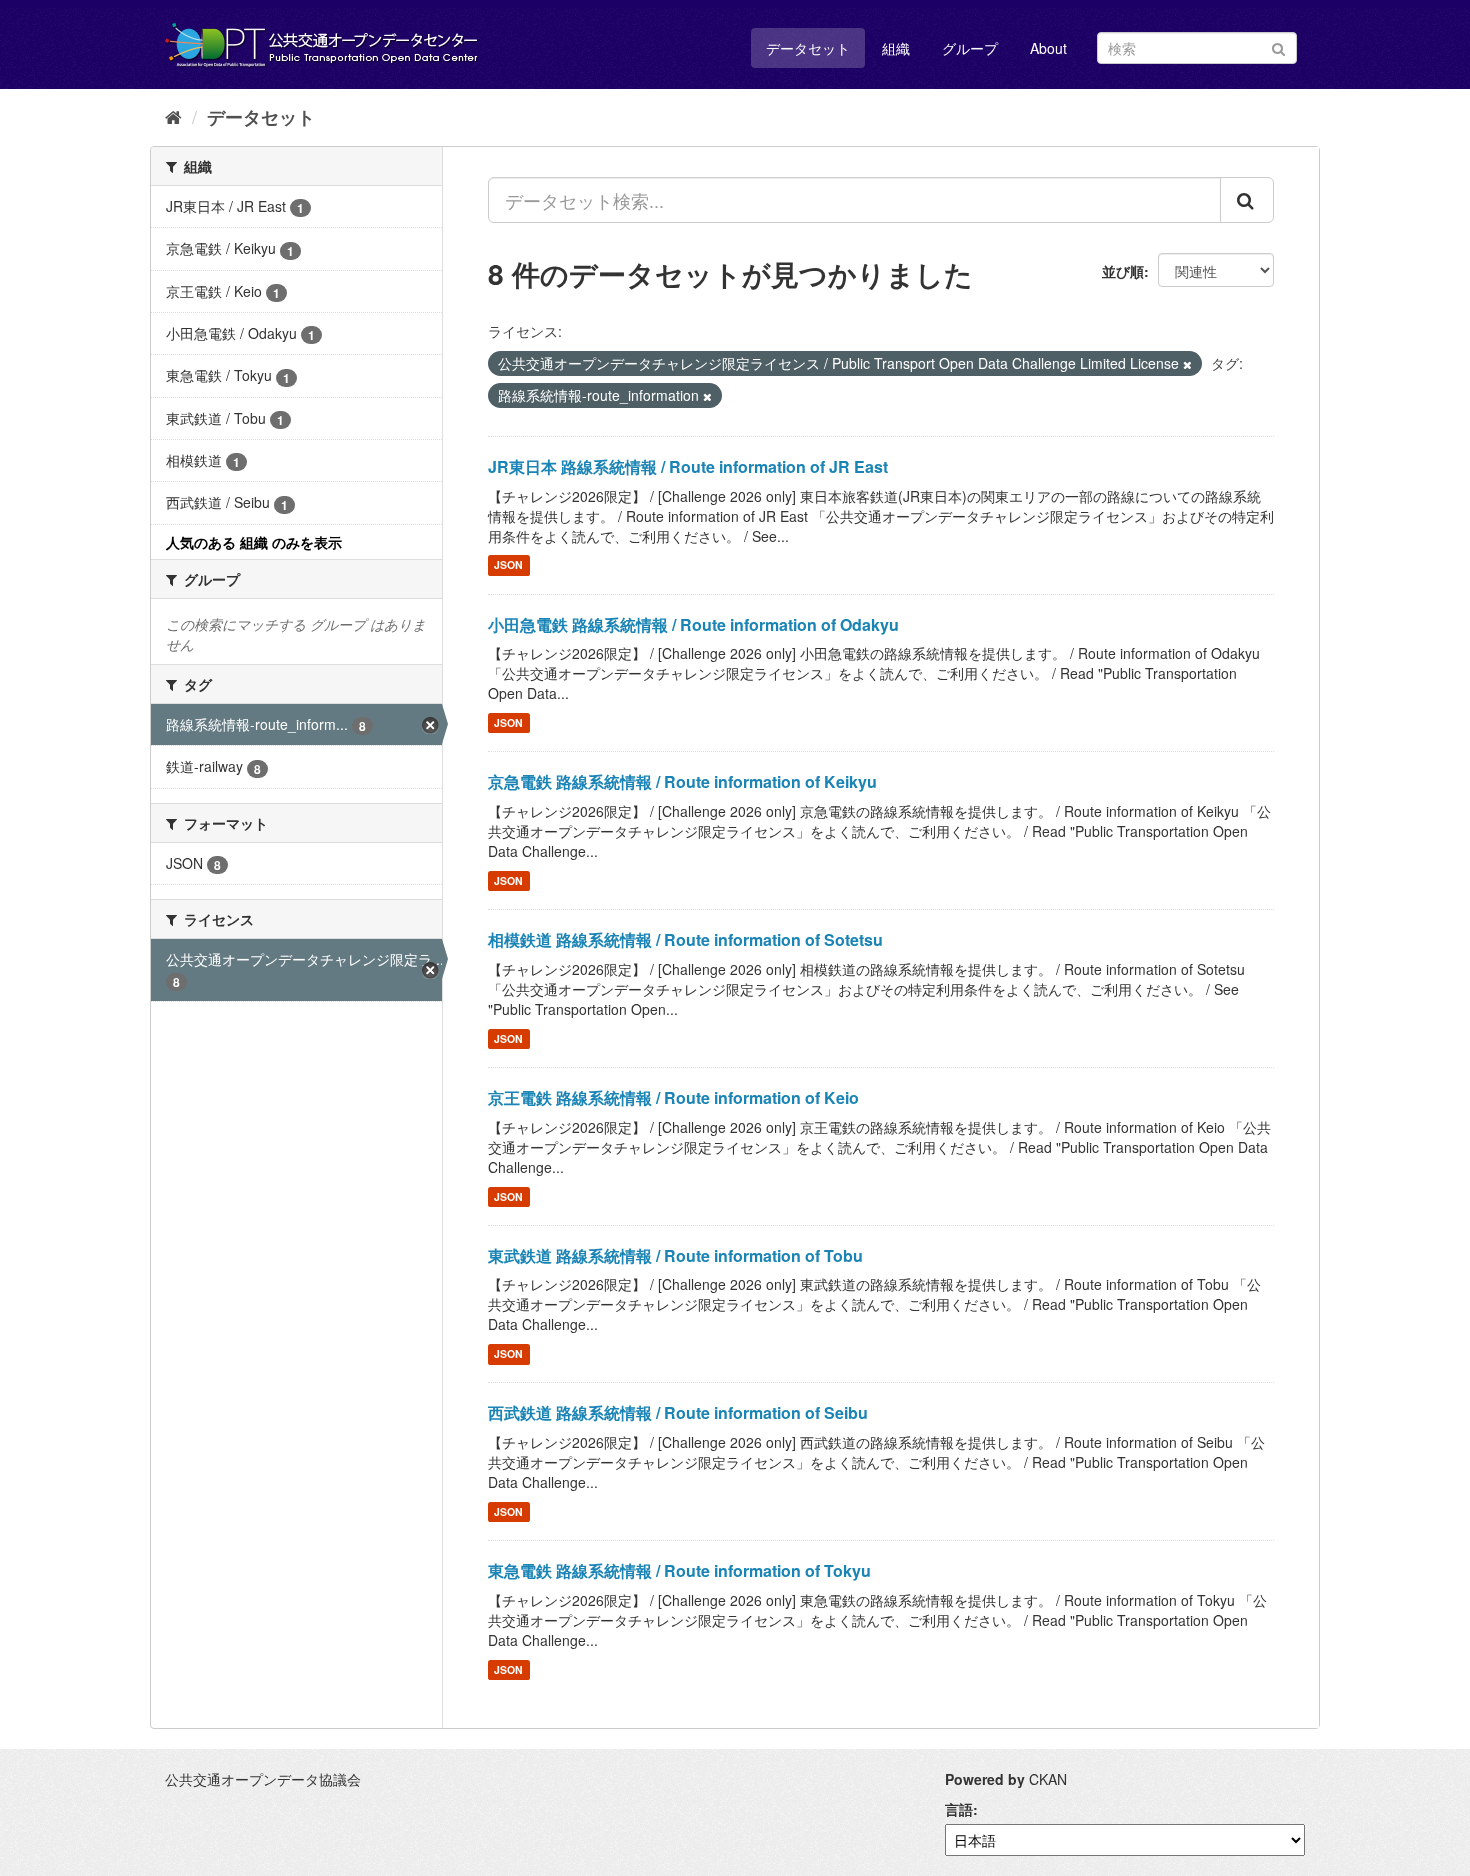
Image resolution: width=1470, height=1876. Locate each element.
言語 (959, 1809)
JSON (508, 565)
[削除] (1187, 364)
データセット (808, 48)
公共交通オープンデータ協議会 (263, 1779)
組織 (896, 48)
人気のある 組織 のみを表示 (254, 542)
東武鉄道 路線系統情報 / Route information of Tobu (675, 1255)
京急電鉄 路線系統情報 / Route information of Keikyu (682, 781)
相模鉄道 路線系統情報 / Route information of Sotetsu (685, 939)
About (1048, 48)
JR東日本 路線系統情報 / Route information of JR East (688, 466)
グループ (970, 48)
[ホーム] (173, 116)
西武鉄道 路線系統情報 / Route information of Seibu (678, 1412)
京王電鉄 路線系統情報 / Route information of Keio (673, 1097)
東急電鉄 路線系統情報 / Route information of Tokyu (679, 1570)
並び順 (1123, 271)
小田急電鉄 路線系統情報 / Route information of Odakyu (693, 624)
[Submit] (1278, 46)
